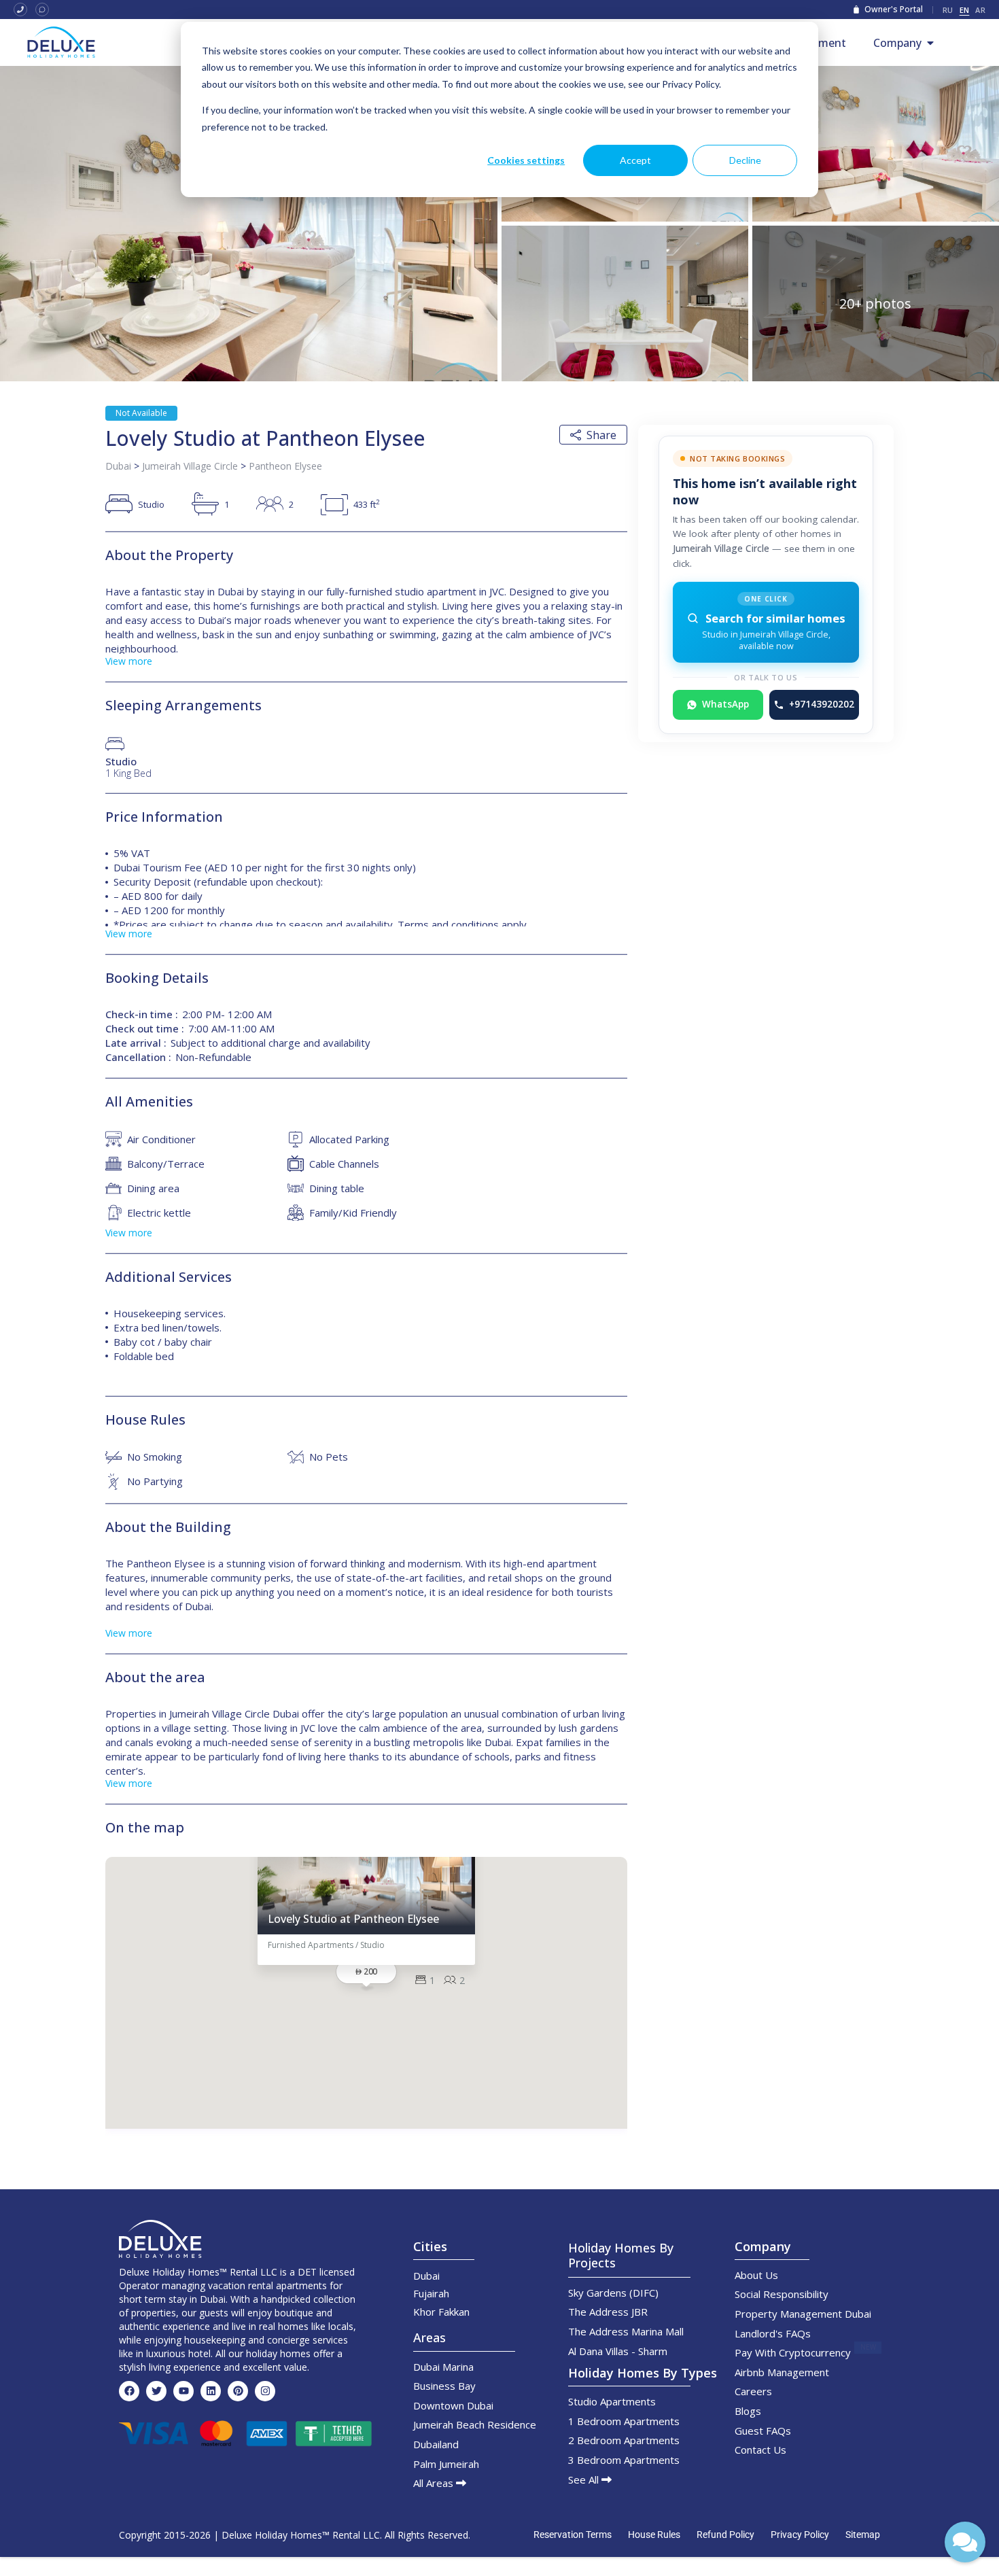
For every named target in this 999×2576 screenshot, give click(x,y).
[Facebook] (129, 2391)
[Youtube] (183, 2391)
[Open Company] (930, 43)
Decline (745, 160)
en (965, 10)
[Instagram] (265, 2391)
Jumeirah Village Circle (190, 466)
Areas (430, 2337)
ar (980, 10)
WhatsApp (725, 704)
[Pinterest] (238, 2391)
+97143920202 (822, 704)
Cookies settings (526, 160)
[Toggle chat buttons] (965, 2542)
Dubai (118, 466)
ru (948, 10)
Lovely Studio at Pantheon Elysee (353, 1919)
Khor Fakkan (441, 2312)
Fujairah (431, 2293)
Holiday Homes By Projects (621, 2255)
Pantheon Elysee (285, 466)
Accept (635, 160)
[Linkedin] (211, 2391)
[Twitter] (156, 2391)
